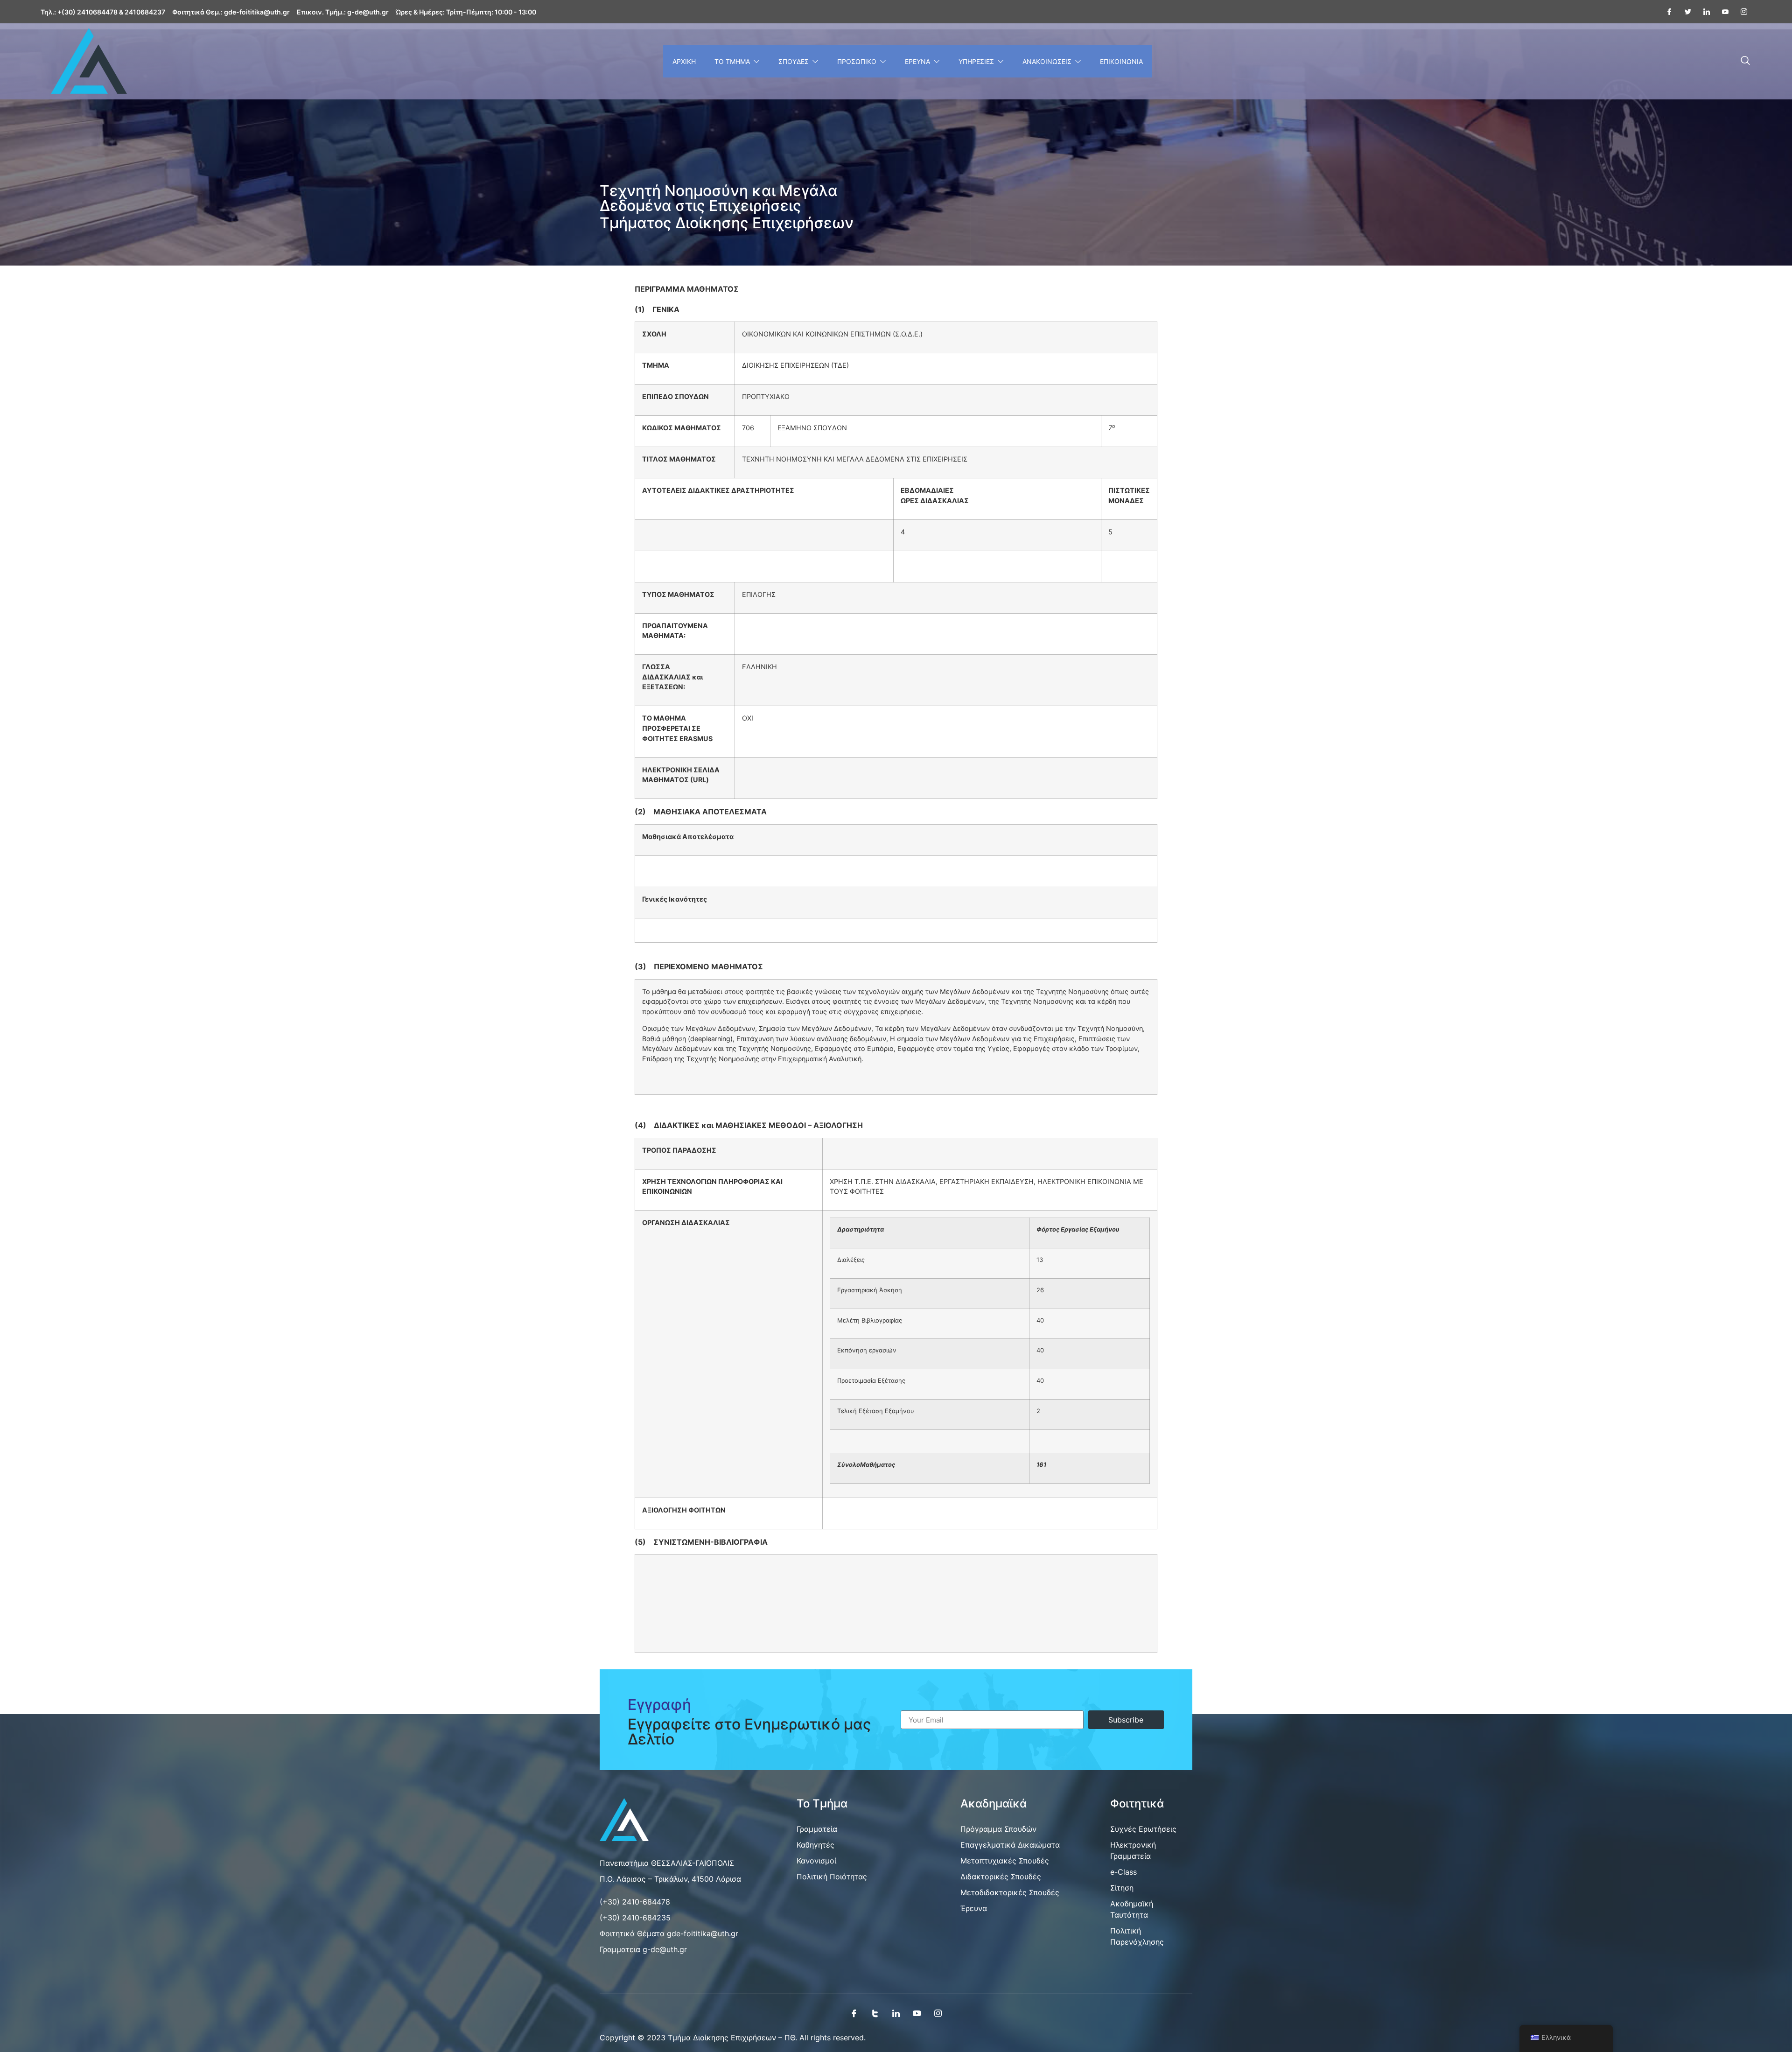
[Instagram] (1740, 12)
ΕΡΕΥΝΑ (917, 61)
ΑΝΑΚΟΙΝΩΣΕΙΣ (1047, 61)
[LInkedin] (1703, 12)
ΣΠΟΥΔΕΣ (794, 61)
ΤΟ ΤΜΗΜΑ (732, 61)
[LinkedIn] (896, 2013)
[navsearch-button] (1745, 61)
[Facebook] (1666, 12)
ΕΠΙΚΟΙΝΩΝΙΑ (1121, 61)
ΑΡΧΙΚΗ (684, 61)
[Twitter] (1684, 12)
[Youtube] (1722, 12)
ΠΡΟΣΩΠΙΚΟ (857, 61)
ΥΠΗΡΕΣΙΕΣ (976, 61)
